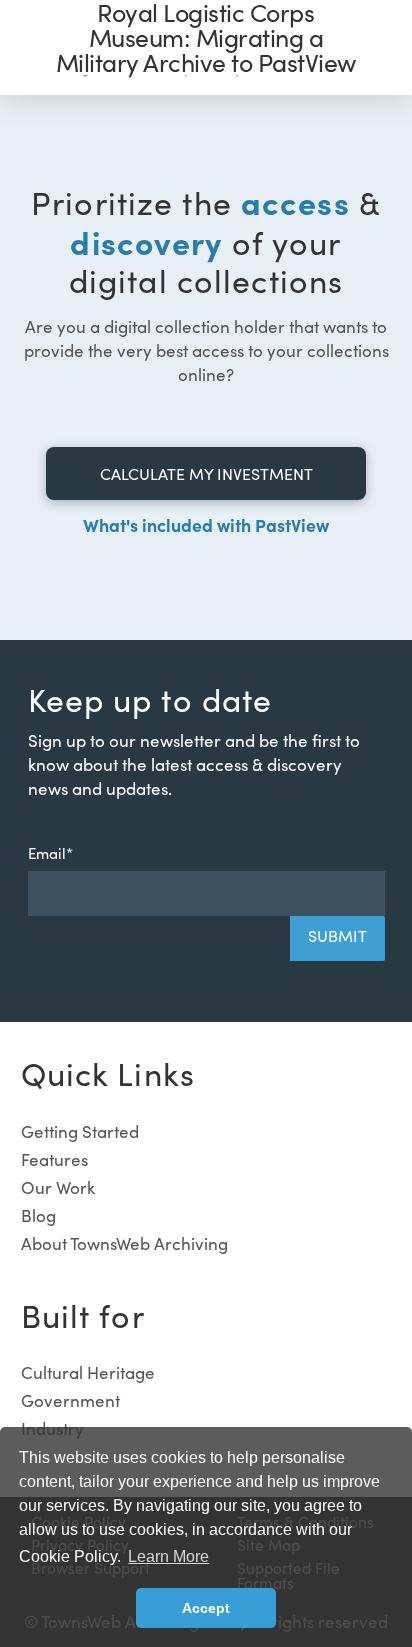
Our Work (58, 1187)
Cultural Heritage (88, 1372)
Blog (38, 1215)
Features (54, 1159)
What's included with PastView (206, 524)
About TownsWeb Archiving (124, 1243)
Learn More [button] (168, 1556)
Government (70, 1400)
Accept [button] (206, 1608)
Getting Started (80, 1131)
